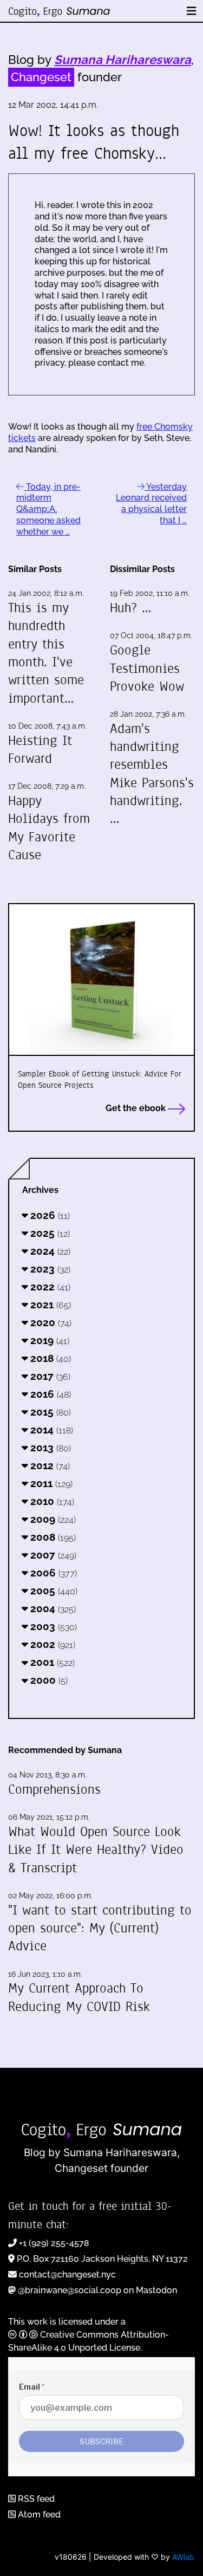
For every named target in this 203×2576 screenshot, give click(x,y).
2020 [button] (50, 1322)
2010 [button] (51, 1501)
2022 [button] (49, 1287)
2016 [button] (49, 1394)
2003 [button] (52, 1626)
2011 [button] (50, 1483)
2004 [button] (52, 1608)
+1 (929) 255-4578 (54, 2243)
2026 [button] (49, 1215)
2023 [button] (49, 1269)
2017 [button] (49, 1376)
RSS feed (35, 2499)
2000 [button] (48, 1680)
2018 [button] (49, 1358)
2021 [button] (49, 1305)
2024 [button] (49, 1251)
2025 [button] (49, 1233)
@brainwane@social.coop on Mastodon (97, 2290)
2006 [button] (52, 1573)
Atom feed (38, 2515)
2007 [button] (52, 1555)
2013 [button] (49, 1448)
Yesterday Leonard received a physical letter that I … (151, 504)
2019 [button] (48, 1340)
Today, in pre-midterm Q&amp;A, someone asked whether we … (48, 509)
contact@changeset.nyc (67, 2275)
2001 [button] (51, 1662)
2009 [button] (52, 1519)
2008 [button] (52, 1537)
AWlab (183, 2557)
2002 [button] (51, 1644)
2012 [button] (49, 1465)
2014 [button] (50, 1430)
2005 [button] (53, 1591)
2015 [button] (49, 1412)
